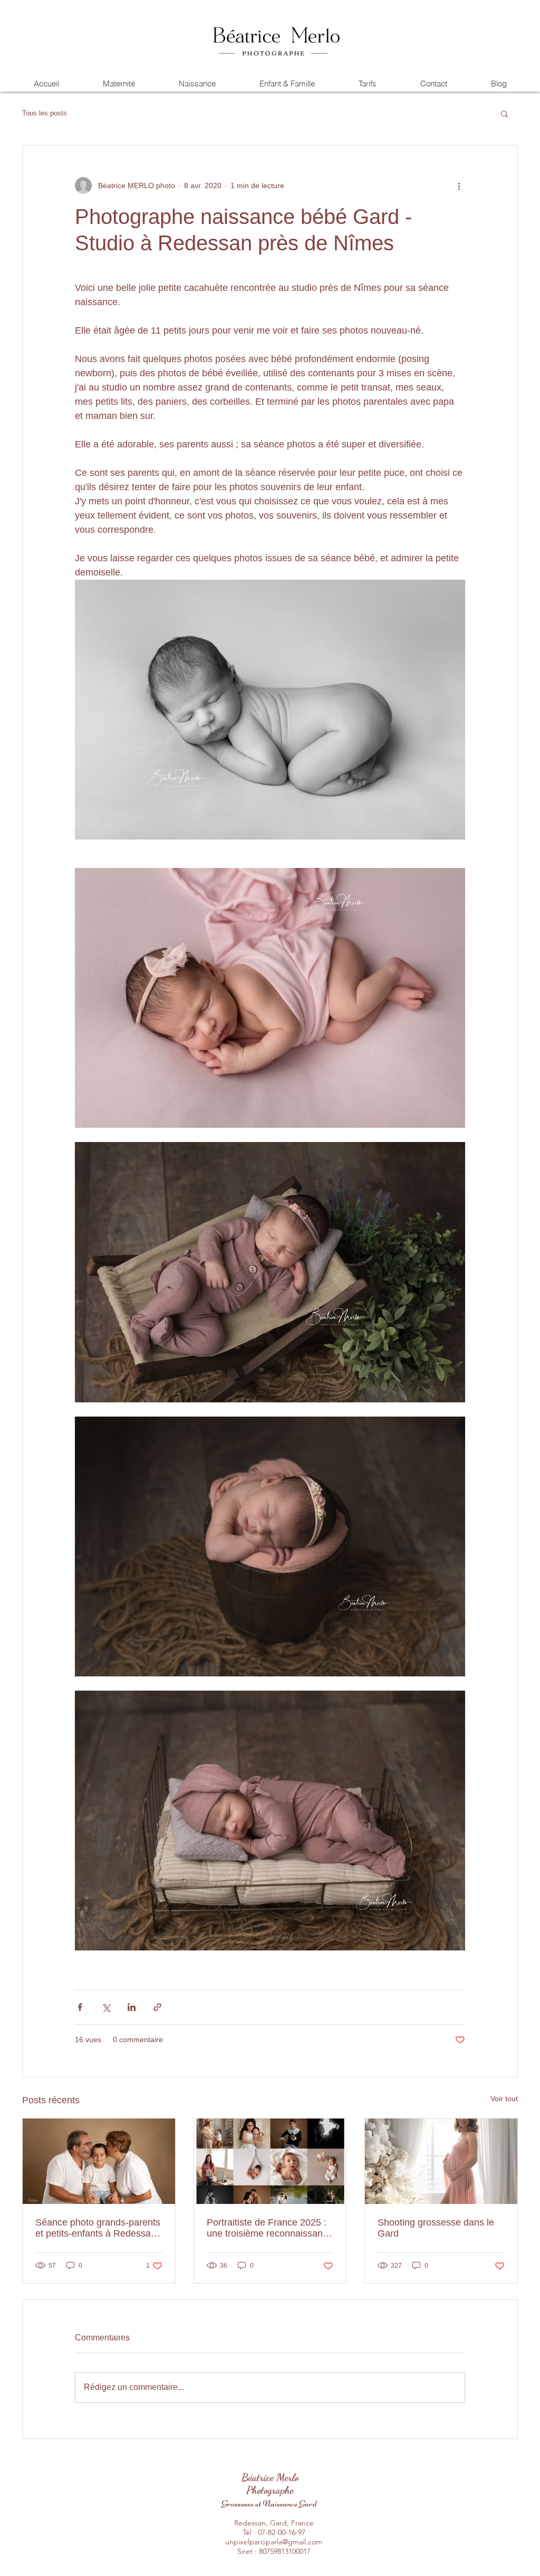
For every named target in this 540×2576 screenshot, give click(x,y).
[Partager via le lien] (157, 2007)
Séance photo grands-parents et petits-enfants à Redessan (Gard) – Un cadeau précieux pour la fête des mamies (98, 2228)
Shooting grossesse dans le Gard (436, 2228)
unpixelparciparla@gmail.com (274, 2542)
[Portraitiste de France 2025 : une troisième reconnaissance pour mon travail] (270, 2161)
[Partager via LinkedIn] (132, 2007)
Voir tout (504, 2099)
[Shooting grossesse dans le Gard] (441, 2161)
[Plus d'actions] (459, 186)
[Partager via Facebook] (80, 2007)
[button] (504, 113)
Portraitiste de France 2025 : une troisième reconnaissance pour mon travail (270, 2228)
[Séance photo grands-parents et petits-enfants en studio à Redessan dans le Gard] (99, 2161)
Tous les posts (45, 113)
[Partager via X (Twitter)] (106, 2007)
